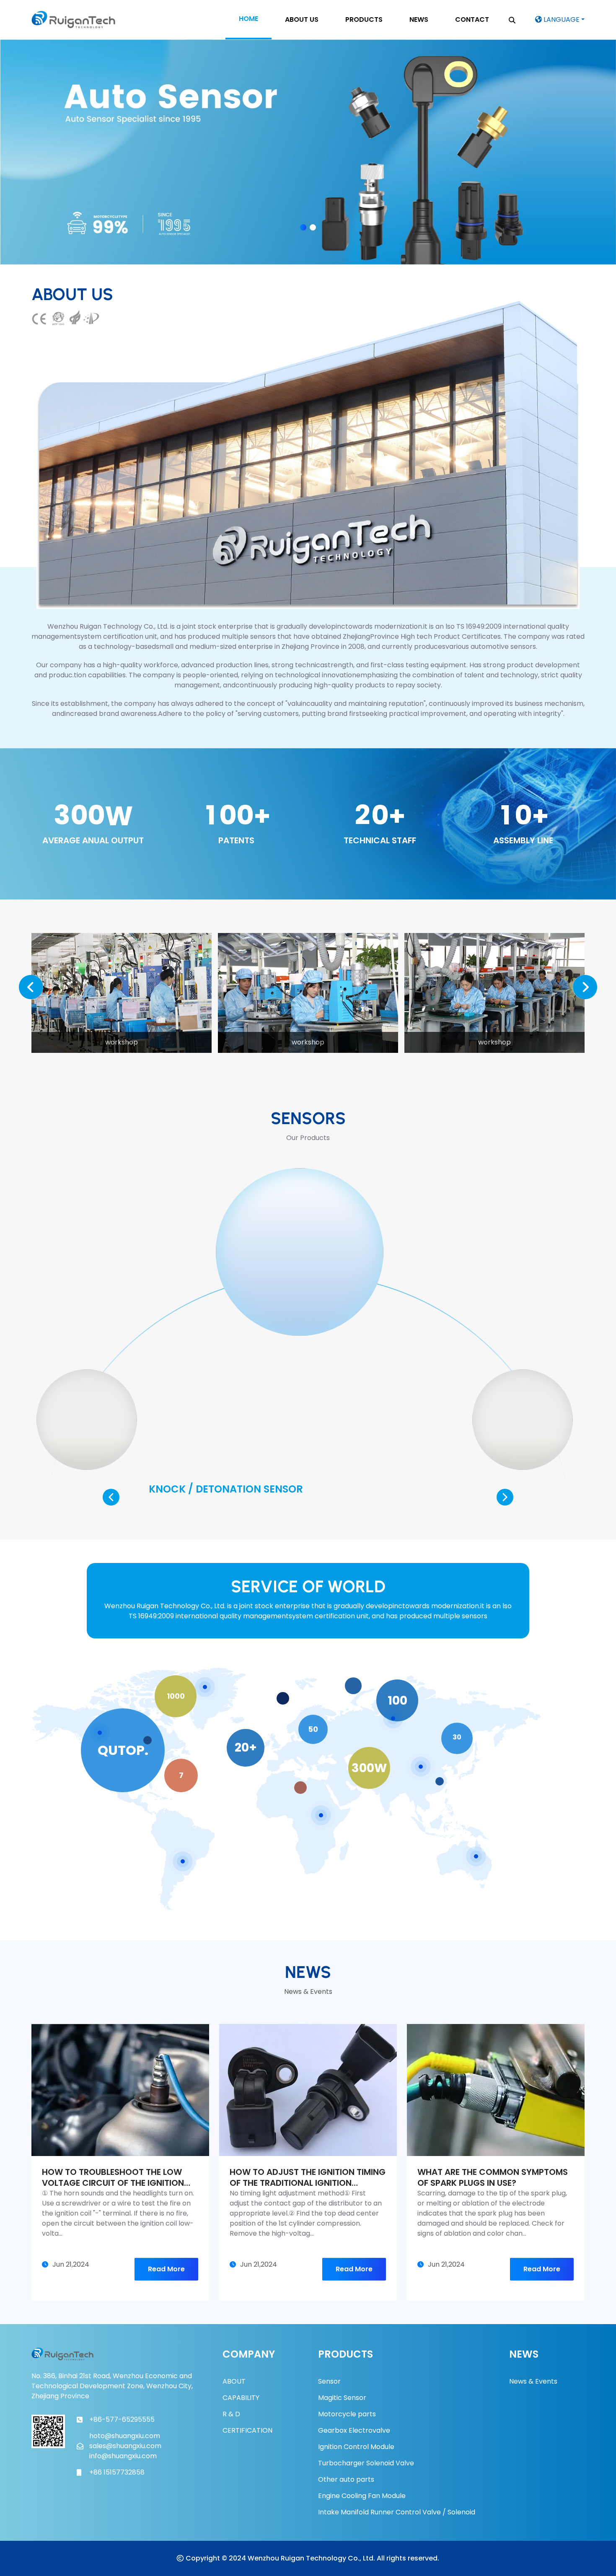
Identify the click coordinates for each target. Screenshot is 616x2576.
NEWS (419, 19)
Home (248, 19)
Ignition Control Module (356, 2447)
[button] (303, 227)
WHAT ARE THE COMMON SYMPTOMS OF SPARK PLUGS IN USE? (493, 2177)
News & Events (533, 2381)
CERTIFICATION (247, 2430)
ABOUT (234, 2381)
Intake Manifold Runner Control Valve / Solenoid (397, 2512)
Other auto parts (346, 2479)
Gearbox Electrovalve (354, 2430)
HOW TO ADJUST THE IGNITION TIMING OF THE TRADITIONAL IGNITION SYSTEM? (308, 2177)
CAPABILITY (241, 2398)
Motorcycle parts (347, 2414)
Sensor (329, 2381)
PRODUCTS (364, 19)
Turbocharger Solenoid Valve (366, 2463)
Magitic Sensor (342, 2398)
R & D (231, 2414)
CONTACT (472, 19)
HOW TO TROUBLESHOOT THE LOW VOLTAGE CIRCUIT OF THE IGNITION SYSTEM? (113, 2177)
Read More (166, 2269)
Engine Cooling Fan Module (362, 2496)
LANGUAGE (561, 19)
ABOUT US (302, 19)
